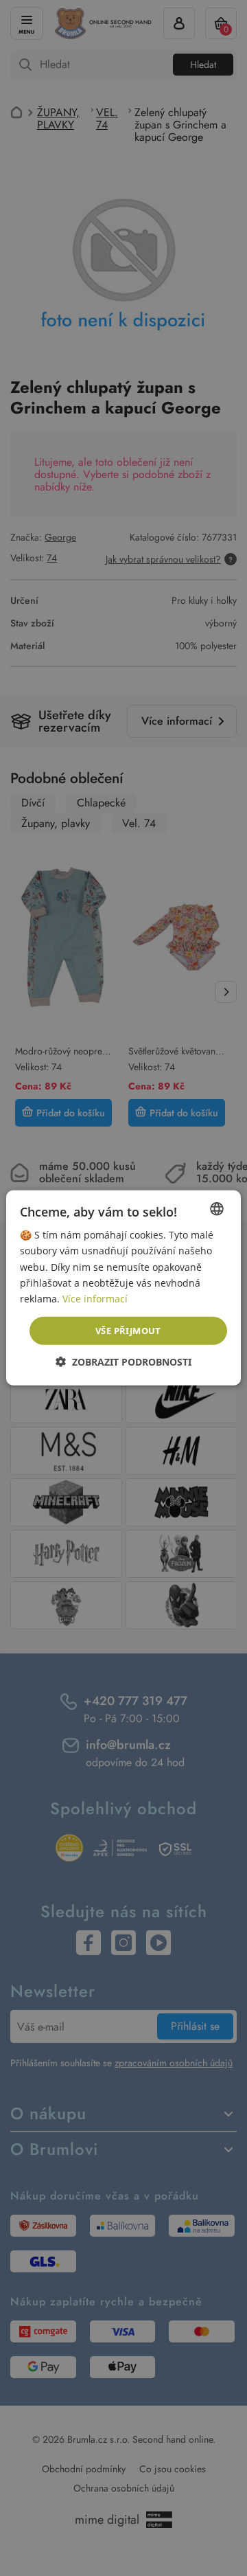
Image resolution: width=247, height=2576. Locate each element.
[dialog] (123, 1288)
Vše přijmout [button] (128, 1331)
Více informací (95, 1299)
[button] (123, 1362)
